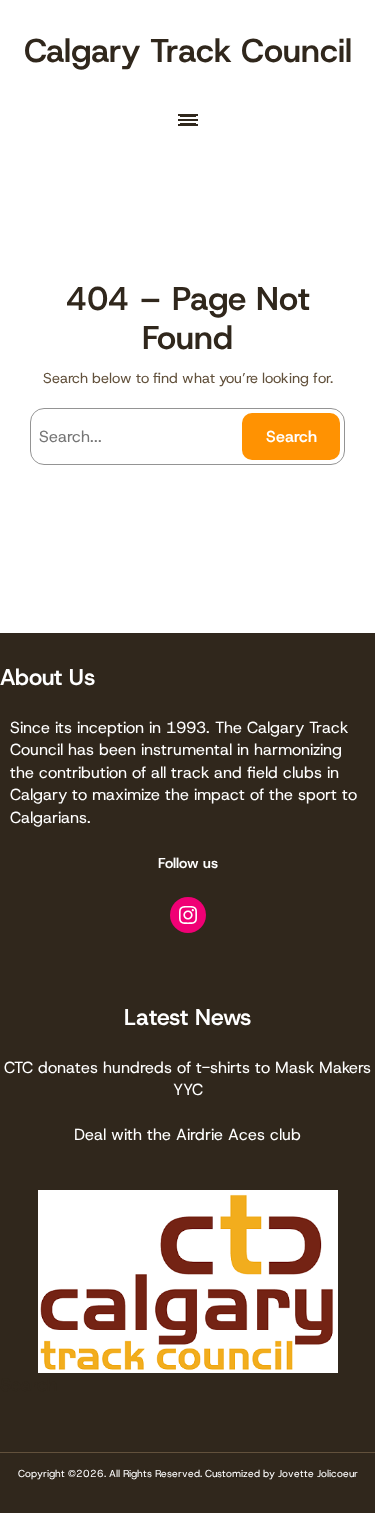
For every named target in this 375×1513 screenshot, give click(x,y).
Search (291, 436)
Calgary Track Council (188, 50)
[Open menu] (188, 120)
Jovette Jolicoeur (318, 1473)
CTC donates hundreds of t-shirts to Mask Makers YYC (187, 1078)
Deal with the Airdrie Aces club (187, 1134)
